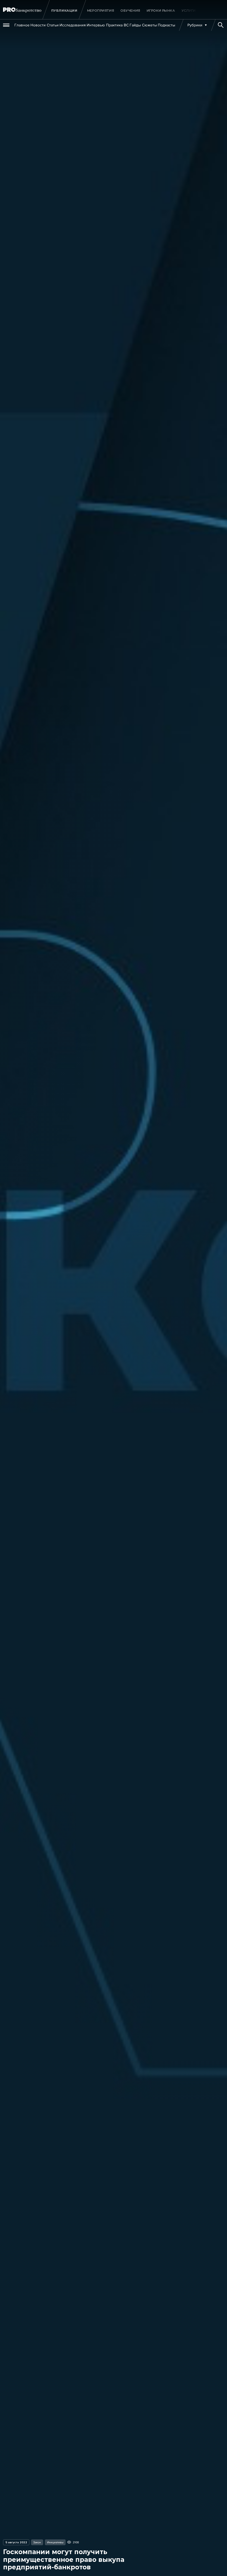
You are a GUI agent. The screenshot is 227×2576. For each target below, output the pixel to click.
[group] (101, 11)
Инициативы (55, 2542)
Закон (37, 2542)
